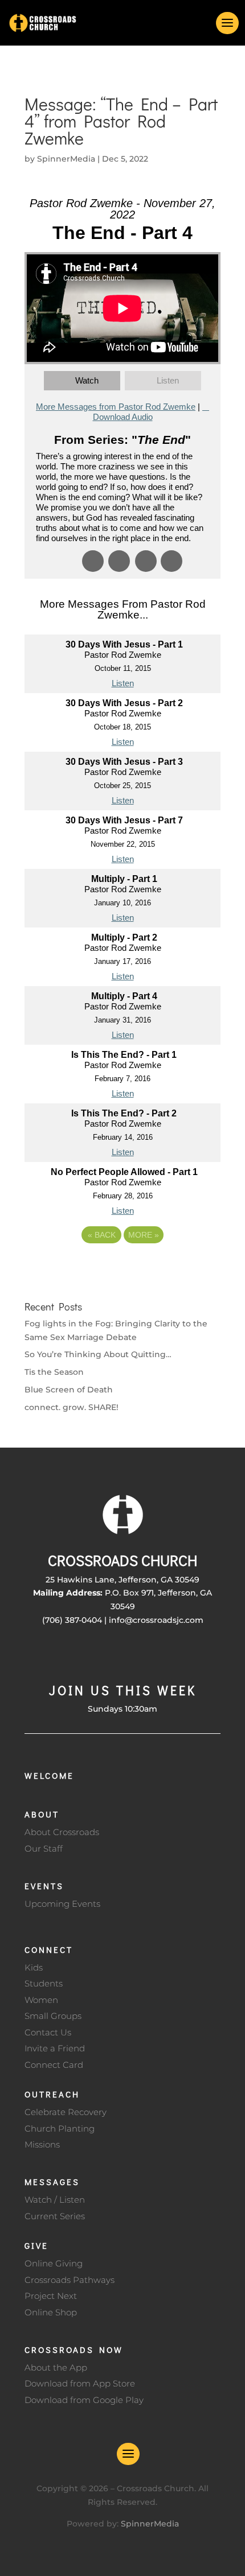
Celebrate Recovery (66, 2112)
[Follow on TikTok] (168, 1654)
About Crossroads (62, 1832)
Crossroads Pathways (70, 2280)
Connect (49, 1949)
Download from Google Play (84, 2400)
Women (41, 2000)
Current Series (55, 2216)
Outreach (52, 2094)
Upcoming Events (62, 1904)
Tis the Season (54, 1372)
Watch (87, 380)
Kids (34, 1967)
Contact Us (48, 2032)
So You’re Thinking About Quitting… (98, 1354)
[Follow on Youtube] (145, 1654)
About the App (56, 2367)
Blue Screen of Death (69, 1390)
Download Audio (123, 417)
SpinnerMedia (66, 159)
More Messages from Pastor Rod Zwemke (116, 407)
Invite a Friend (55, 2048)
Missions (42, 2144)
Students (44, 1983)
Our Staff (44, 1848)
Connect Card (54, 2065)
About (42, 1814)
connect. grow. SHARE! (72, 1407)
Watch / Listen (55, 2200)
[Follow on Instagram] (122, 1654)
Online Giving (54, 2263)
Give (36, 2245)
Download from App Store (80, 2383)
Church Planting (60, 2128)
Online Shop (51, 2312)
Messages (52, 2182)
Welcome (49, 1775)
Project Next (51, 2296)
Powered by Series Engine (122, 1266)
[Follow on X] (100, 1654)
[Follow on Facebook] (77, 1654)
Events (44, 1886)
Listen (168, 380)
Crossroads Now (74, 2350)
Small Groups (53, 2016)
